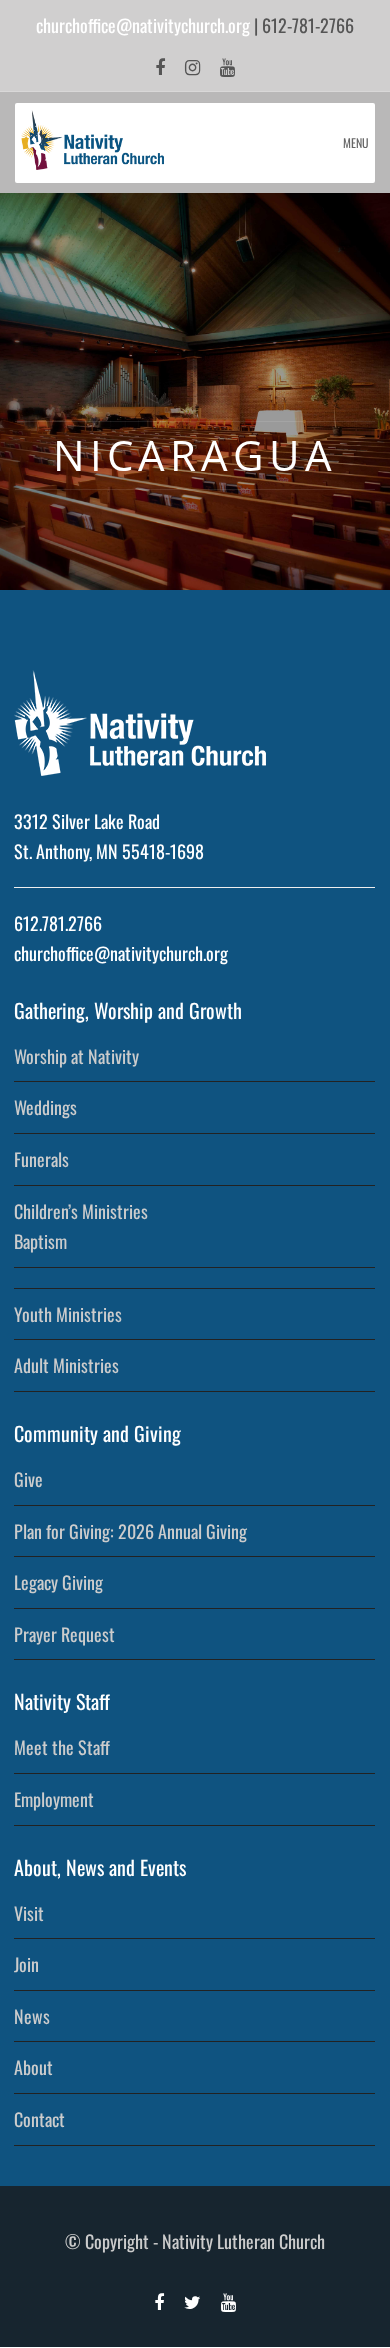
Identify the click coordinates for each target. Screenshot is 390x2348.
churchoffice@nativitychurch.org (143, 25)
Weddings (45, 1107)
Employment (54, 1799)
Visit (29, 1913)
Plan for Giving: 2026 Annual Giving (130, 1531)
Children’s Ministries (81, 1211)
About (33, 2067)
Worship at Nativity (76, 1056)
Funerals (41, 1159)
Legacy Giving (58, 1582)
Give (28, 1479)
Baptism (40, 1241)
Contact (39, 2119)
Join (26, 1964)
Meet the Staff (62, 1747)
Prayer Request (64, 1634)
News (32, 2016)
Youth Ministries (68, 1314)
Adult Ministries (66, 1365)
